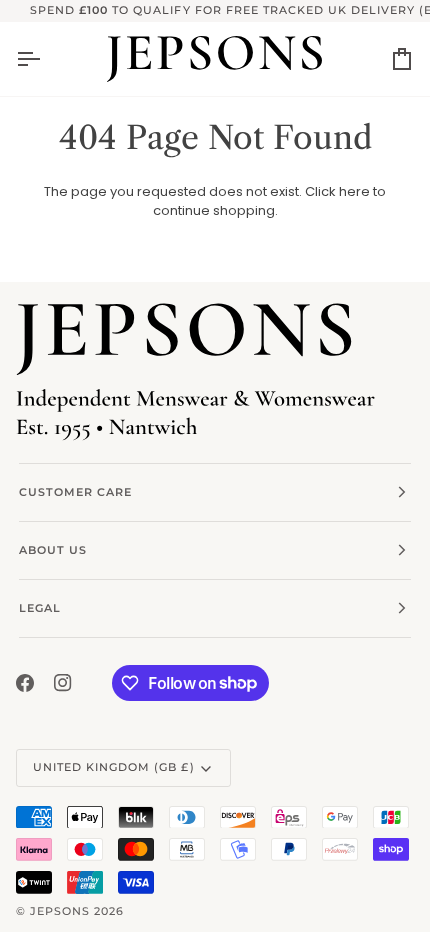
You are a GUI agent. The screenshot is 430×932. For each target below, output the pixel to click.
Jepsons (60, 911)
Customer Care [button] (75, 492)
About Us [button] (53, 550)
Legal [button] (40, 608)
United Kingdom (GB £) (114, 767)
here (354, 191)
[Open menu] (46, 59)
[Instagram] (63, 683)
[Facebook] (25, 683)
